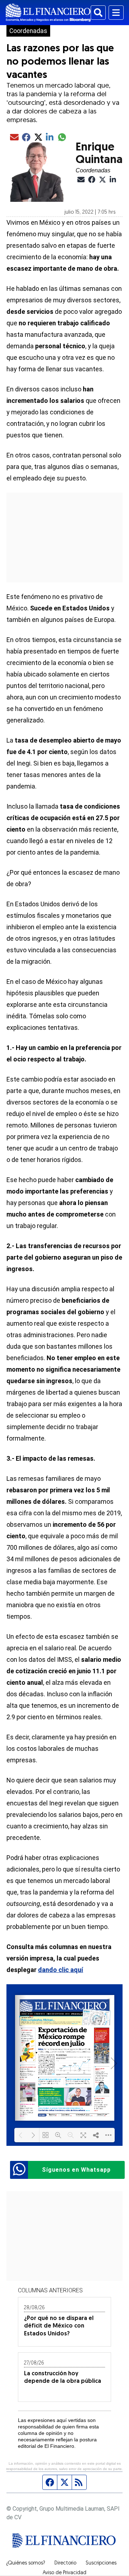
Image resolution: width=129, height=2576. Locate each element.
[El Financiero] (48, 13)
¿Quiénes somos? (26, 2563)
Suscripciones (101, 2563)
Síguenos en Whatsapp (76, 2170)
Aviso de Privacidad (64, 2573)
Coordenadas (28, 31)
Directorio (65, 2563)
